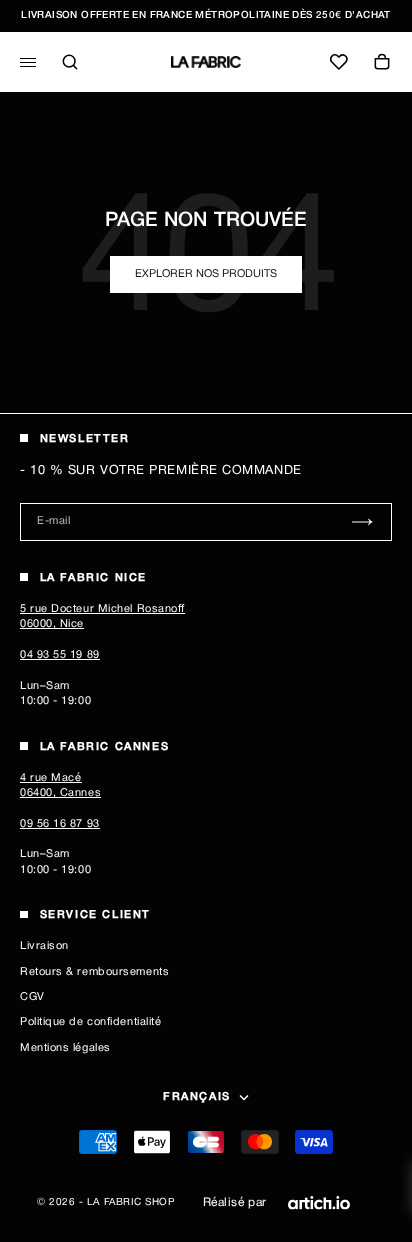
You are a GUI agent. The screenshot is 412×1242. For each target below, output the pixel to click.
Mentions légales (65, 1048)
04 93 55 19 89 (60, 655)
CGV (32, 997)
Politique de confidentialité (90, 1022)
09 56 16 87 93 (60, 824)
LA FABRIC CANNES (105, 747)
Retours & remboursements (94, 972)
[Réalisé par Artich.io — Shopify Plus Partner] (319, 1203)
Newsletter (85, 439)
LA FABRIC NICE (93, 578)
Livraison (44, 946)
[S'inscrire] (362, 521)
